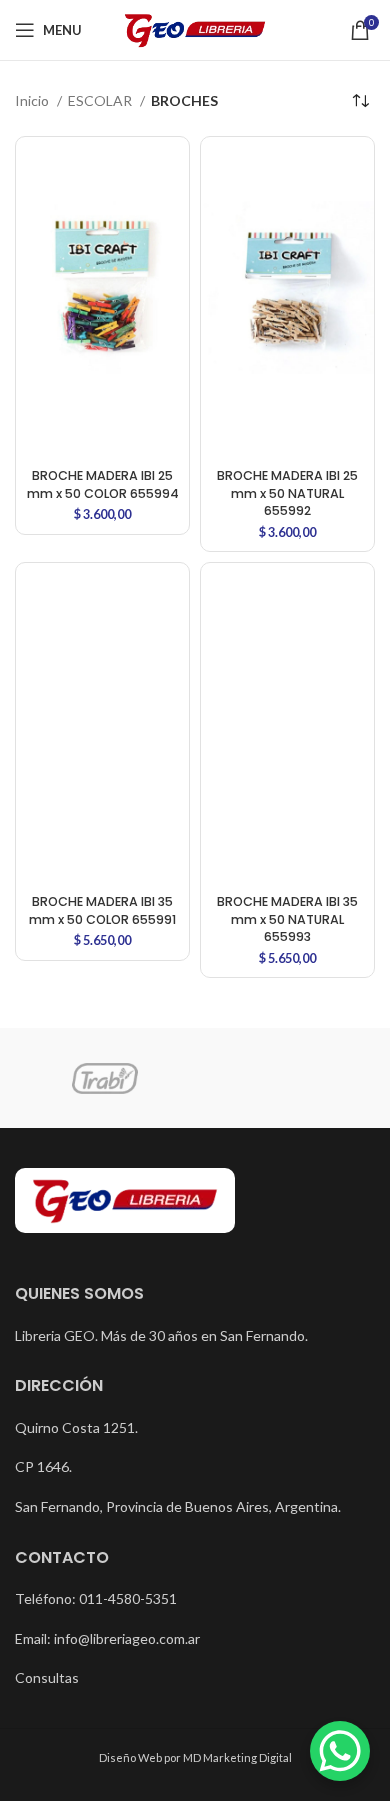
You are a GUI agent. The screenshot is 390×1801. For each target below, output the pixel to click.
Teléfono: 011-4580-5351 (96, 1598)
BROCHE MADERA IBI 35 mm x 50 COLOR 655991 (102, 910)
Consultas (47, 1677)
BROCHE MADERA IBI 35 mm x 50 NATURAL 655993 (287, 919)
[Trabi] (105, 1079)
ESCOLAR (101, 100)
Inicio (33, 100)
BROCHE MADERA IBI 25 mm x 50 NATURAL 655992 (287, 493)
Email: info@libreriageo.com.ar (107, 1638)
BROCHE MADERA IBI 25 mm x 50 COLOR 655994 (103, 484)
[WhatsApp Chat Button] (340, 1751)
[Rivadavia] (285, 1078)
